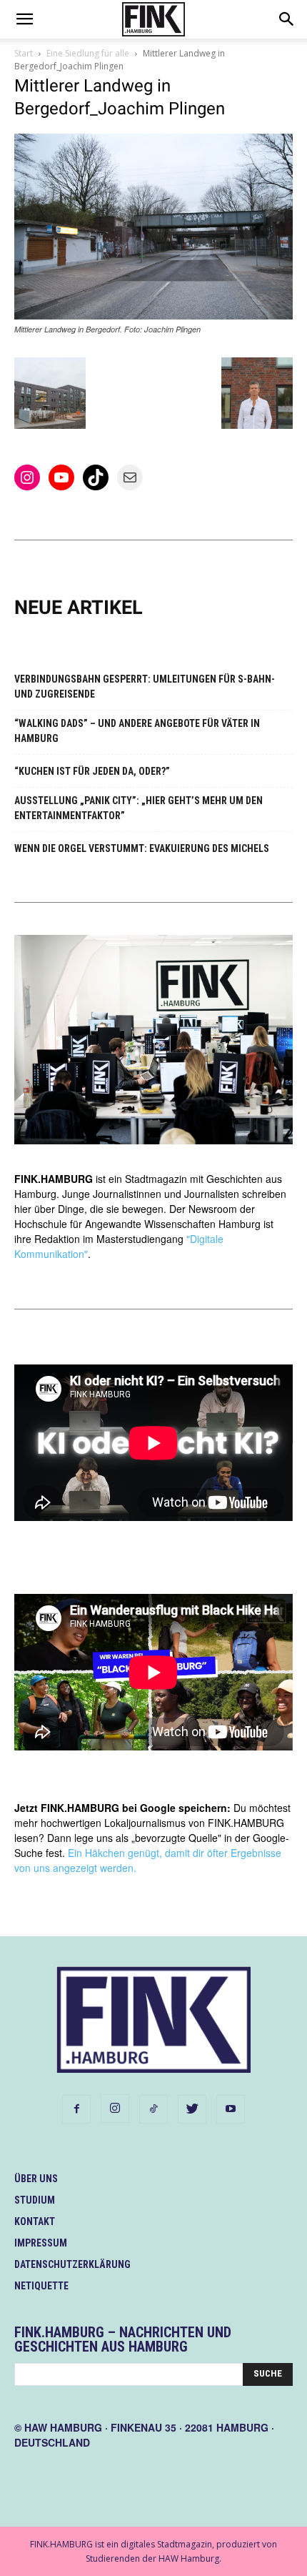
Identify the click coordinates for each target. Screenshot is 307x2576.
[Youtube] (231, 2109)
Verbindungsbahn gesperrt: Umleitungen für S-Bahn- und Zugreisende (145, 687)
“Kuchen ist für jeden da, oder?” (92, 771)
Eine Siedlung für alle (88, 53)
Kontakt (35, 2221)
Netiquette (41, 2286)
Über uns (36, 2179)
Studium (35, 2200)
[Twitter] (192, 2109)
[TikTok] (153, 2109)
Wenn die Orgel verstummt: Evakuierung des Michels (142, 848)
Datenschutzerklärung (72, 2264)
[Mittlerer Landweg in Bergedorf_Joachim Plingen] (153, 316)
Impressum (41, 2243)
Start (24, 53)
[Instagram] (115, 2109)
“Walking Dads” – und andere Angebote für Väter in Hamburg (137, 731)
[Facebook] (76, 2109)
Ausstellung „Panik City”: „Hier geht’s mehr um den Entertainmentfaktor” (139, 808)
